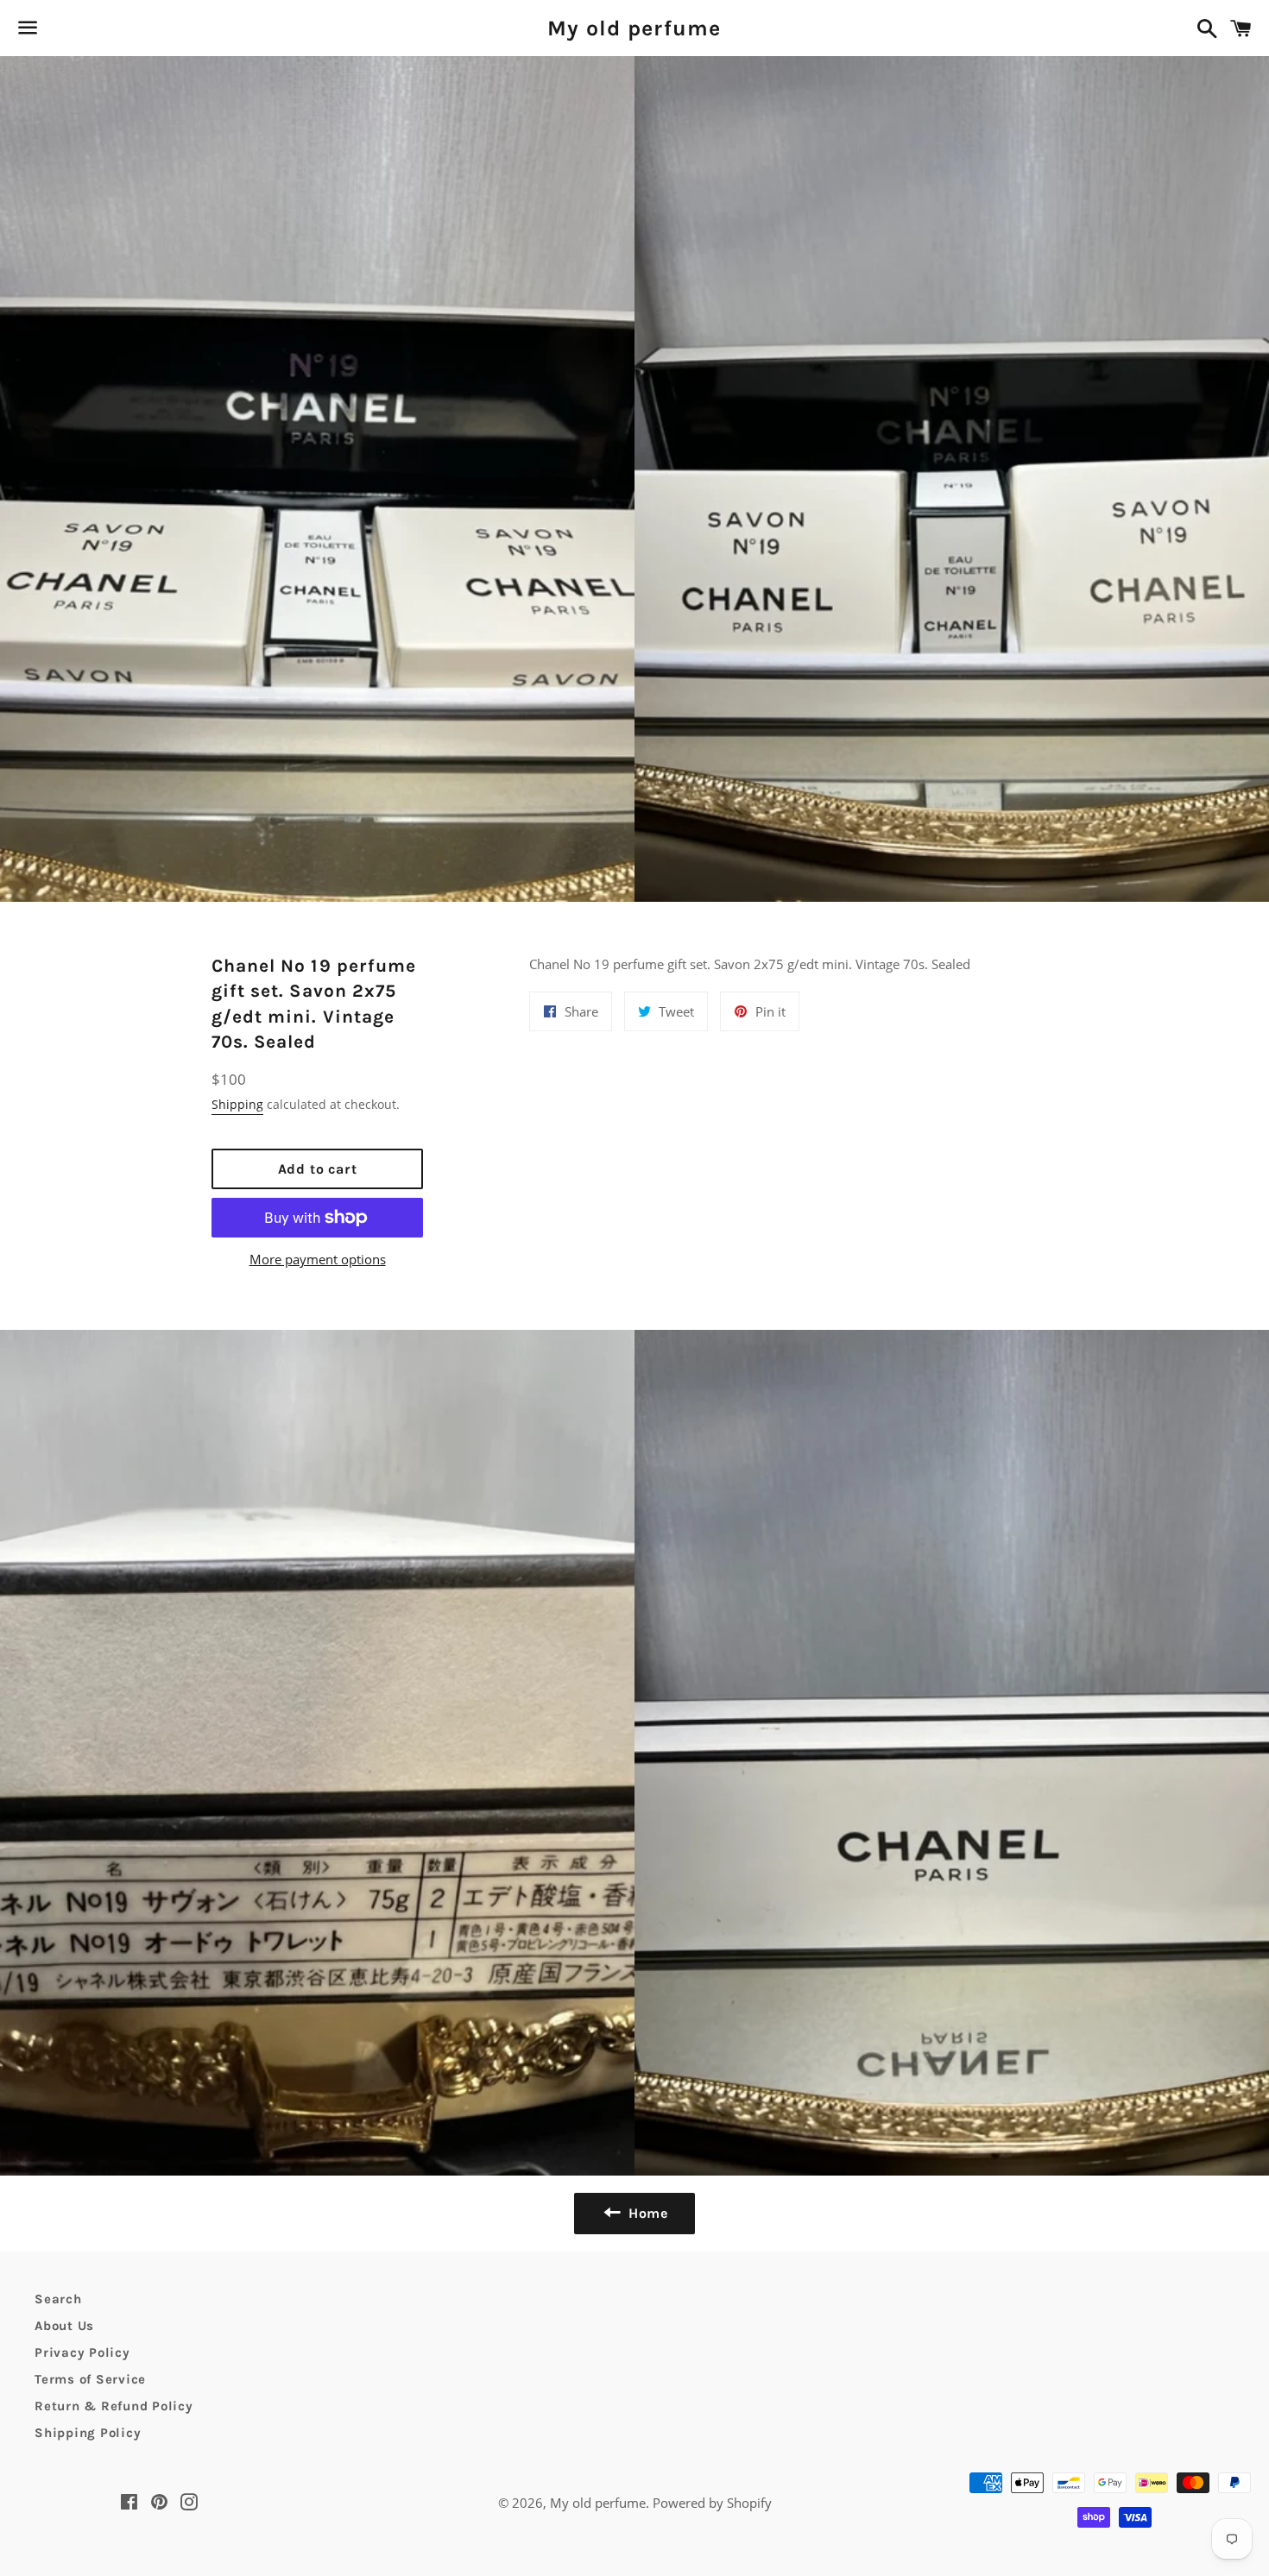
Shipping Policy (88, 2433)
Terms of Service (90, 2379)
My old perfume (634, 28)
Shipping (237, 1104)
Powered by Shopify (712, 2503)
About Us (64, 2326)
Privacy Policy (82, 2352)
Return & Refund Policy (114, 2406)
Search (58, 2299)
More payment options (318, 1259)
